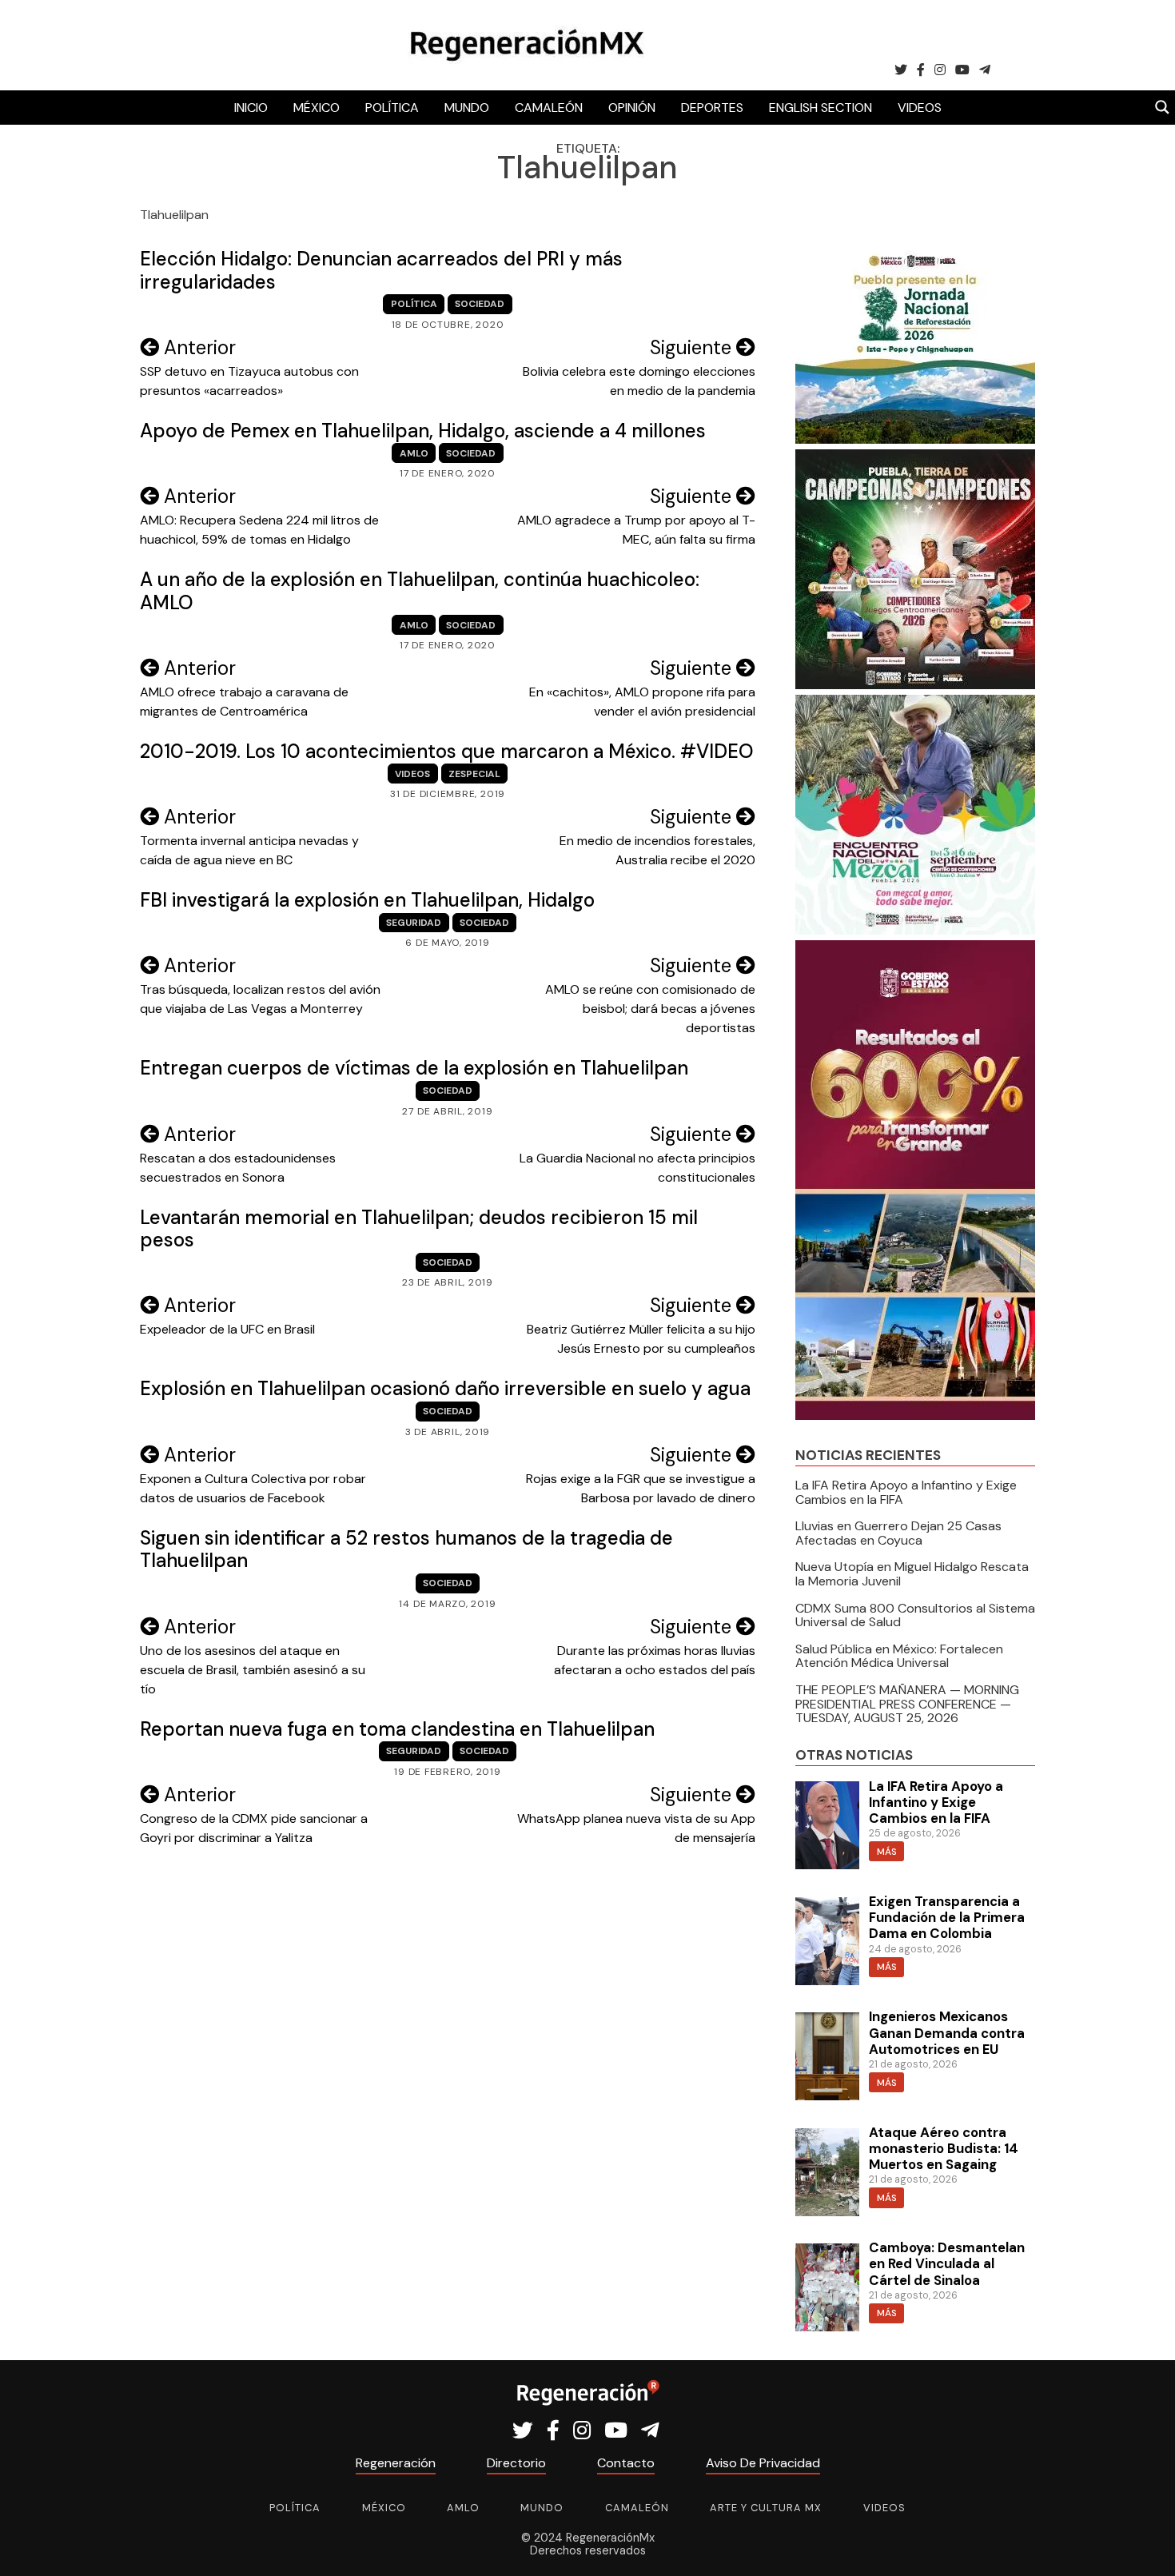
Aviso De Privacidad (763, 2463)
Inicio (251, 108)
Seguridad (414, 923)
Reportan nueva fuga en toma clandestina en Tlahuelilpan (397, 1729)
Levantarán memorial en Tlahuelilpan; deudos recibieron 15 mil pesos (419, 1229)
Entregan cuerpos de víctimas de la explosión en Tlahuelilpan (414, 1068)
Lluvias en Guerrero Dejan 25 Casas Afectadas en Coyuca (898, 1533)
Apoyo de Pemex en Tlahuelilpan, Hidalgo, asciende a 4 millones (423, 431)
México (317, 108)
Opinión (632, 108)
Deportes (712, 108)
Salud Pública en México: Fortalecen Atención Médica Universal (899, 1656)
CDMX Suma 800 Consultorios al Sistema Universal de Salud (915, 1615)
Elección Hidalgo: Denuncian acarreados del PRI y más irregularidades (381, 270)
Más (887, 1852)
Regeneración (396, 2463)
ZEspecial (474, 774)
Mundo (467, 108)
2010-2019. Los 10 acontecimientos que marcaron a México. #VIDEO (447, 751)
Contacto (626, 2463)
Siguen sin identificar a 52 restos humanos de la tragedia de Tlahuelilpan (406, 1549)
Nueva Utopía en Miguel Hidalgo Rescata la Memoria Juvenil (912, 1574)
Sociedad (480, 304)
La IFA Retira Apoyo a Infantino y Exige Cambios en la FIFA (906, 1492)
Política (392, 108)
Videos (920, 108)
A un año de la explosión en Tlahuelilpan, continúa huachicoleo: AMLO (420, 591)
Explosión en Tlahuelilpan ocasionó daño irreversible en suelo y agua (445, 1388)
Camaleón (549, 108)
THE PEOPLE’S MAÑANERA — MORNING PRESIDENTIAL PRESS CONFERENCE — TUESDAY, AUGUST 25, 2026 (907, 1704)
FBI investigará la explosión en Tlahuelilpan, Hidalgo (367, 900)
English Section (821, 108)
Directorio (516, 2463)
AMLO (414, 453)
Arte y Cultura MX (766, 2508)
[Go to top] (1145, 2545)
